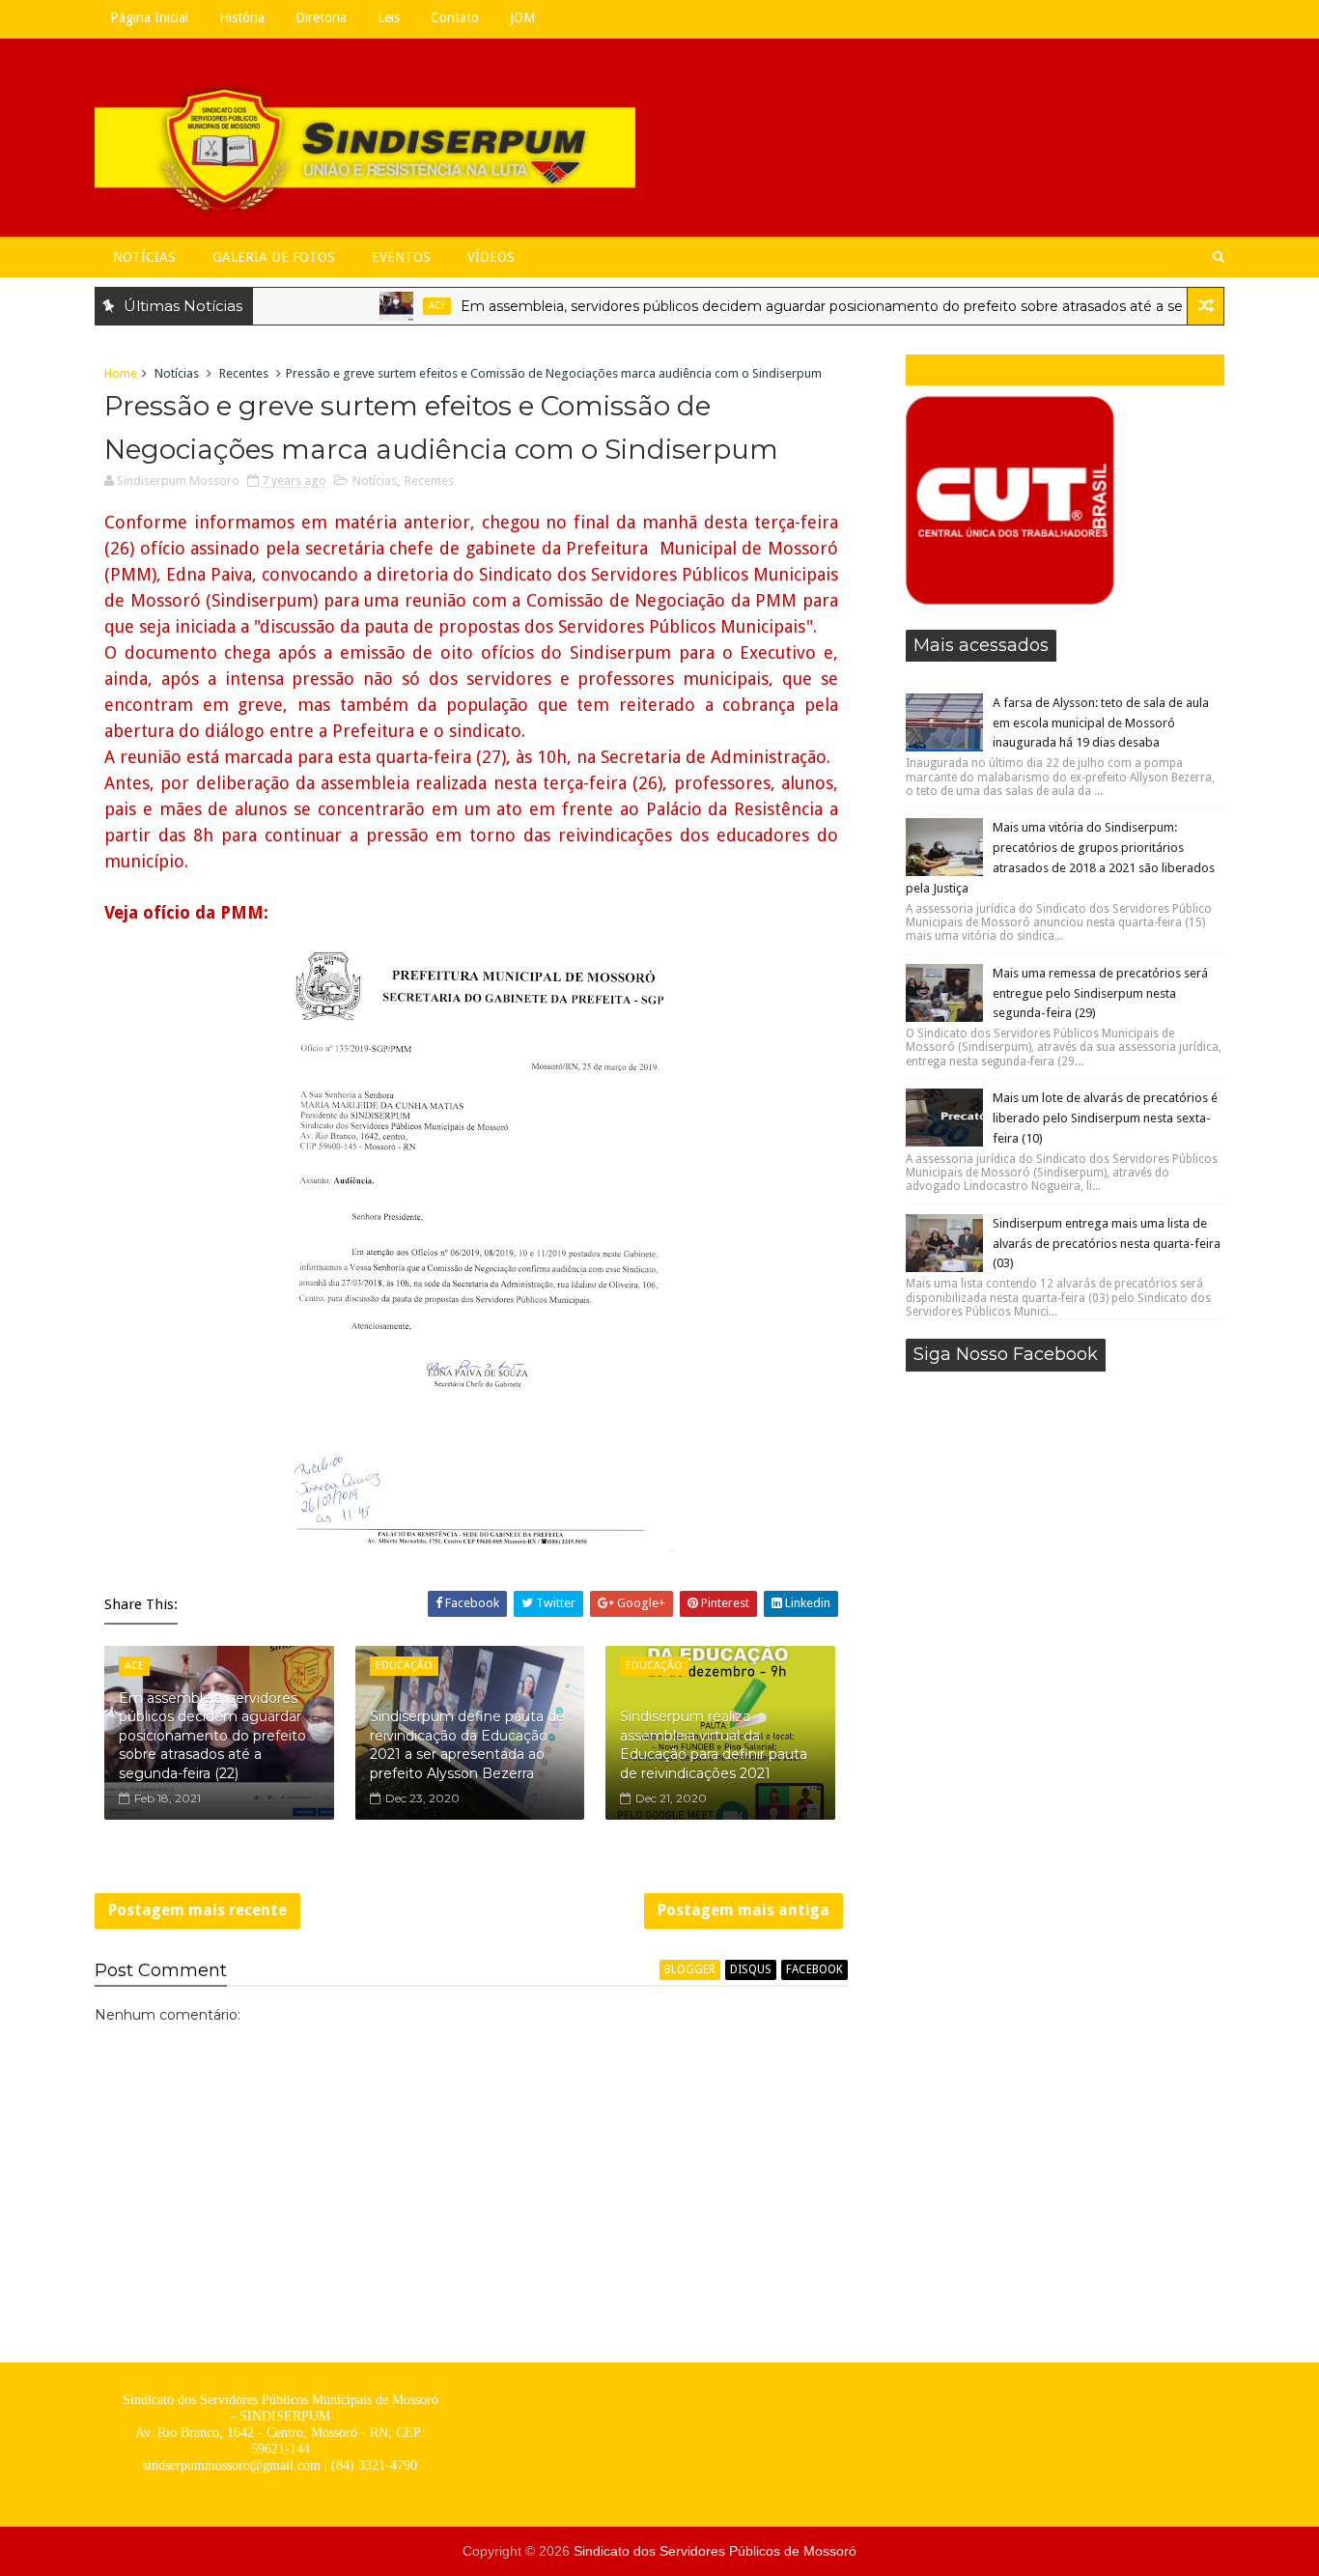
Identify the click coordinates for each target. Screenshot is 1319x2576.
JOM (522, 17)
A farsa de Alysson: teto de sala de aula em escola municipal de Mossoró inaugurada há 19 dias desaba (1101, 723)
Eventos (401, 257)
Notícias (144, 257)
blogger (690, 1969)
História (242, 17)
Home (121, 373)
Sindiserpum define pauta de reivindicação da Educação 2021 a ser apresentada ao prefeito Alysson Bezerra (467, 1745)
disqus (751, 1969)
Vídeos (491, 257)
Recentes (244, 373)
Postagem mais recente (197, 1910)
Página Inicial (149, 17)
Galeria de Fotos (274, 257)
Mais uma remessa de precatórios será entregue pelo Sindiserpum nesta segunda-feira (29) (1100, 993)
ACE (398, 306)
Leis (389, 17)
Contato (455, 17)
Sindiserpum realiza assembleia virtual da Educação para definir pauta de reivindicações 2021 (714, 1745)
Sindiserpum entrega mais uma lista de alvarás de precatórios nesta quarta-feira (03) (1107, 1244)
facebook (814, 1969)
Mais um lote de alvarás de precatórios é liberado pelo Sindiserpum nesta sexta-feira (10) (1105, 1118)
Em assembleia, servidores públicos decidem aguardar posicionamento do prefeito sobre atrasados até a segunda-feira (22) (835, 306)
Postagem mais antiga (744, 1910)
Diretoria (321, 17)
